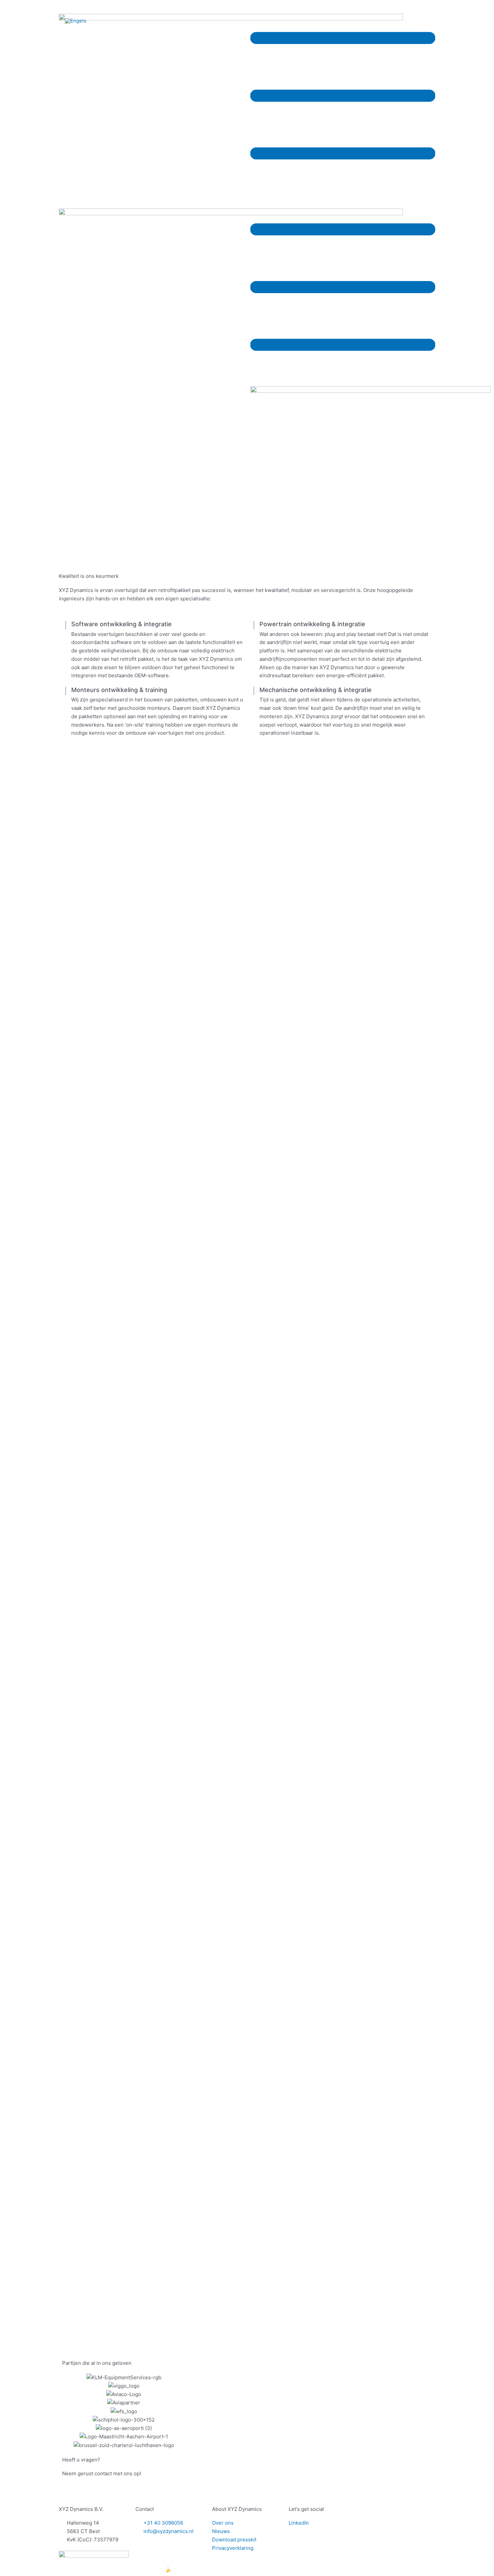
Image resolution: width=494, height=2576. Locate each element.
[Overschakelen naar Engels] (76, 21)
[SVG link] (343, 96)
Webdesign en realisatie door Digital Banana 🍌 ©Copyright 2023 (137, 2569)
